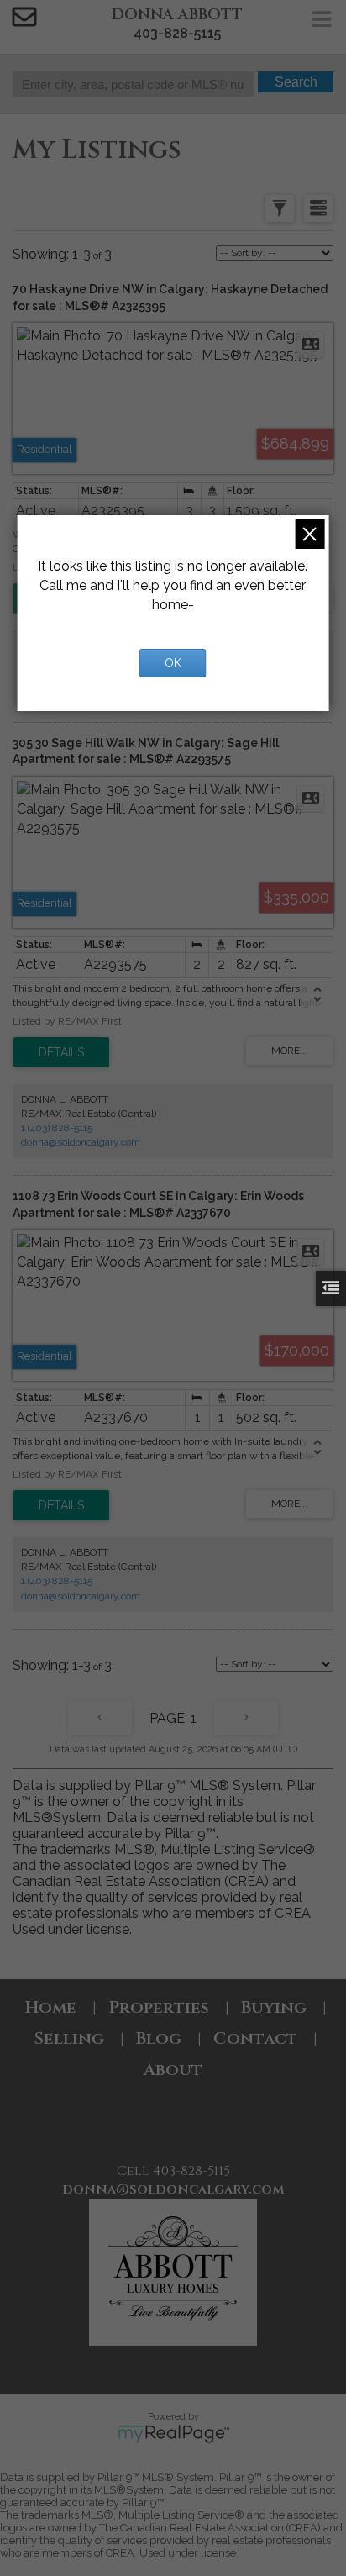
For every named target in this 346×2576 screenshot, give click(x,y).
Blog (159, 2039)
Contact (255, 2039)
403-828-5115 (177, 33)
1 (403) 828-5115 (57, 1128)
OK (173, 663)
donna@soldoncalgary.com (81, 1142)
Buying (274, 2007)
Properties (159, 2007)
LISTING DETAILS (61, 1052)
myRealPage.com (173, 2434)
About (173, 2070)
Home (51, 2007)
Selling (69, 2039)
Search (296, 82)
